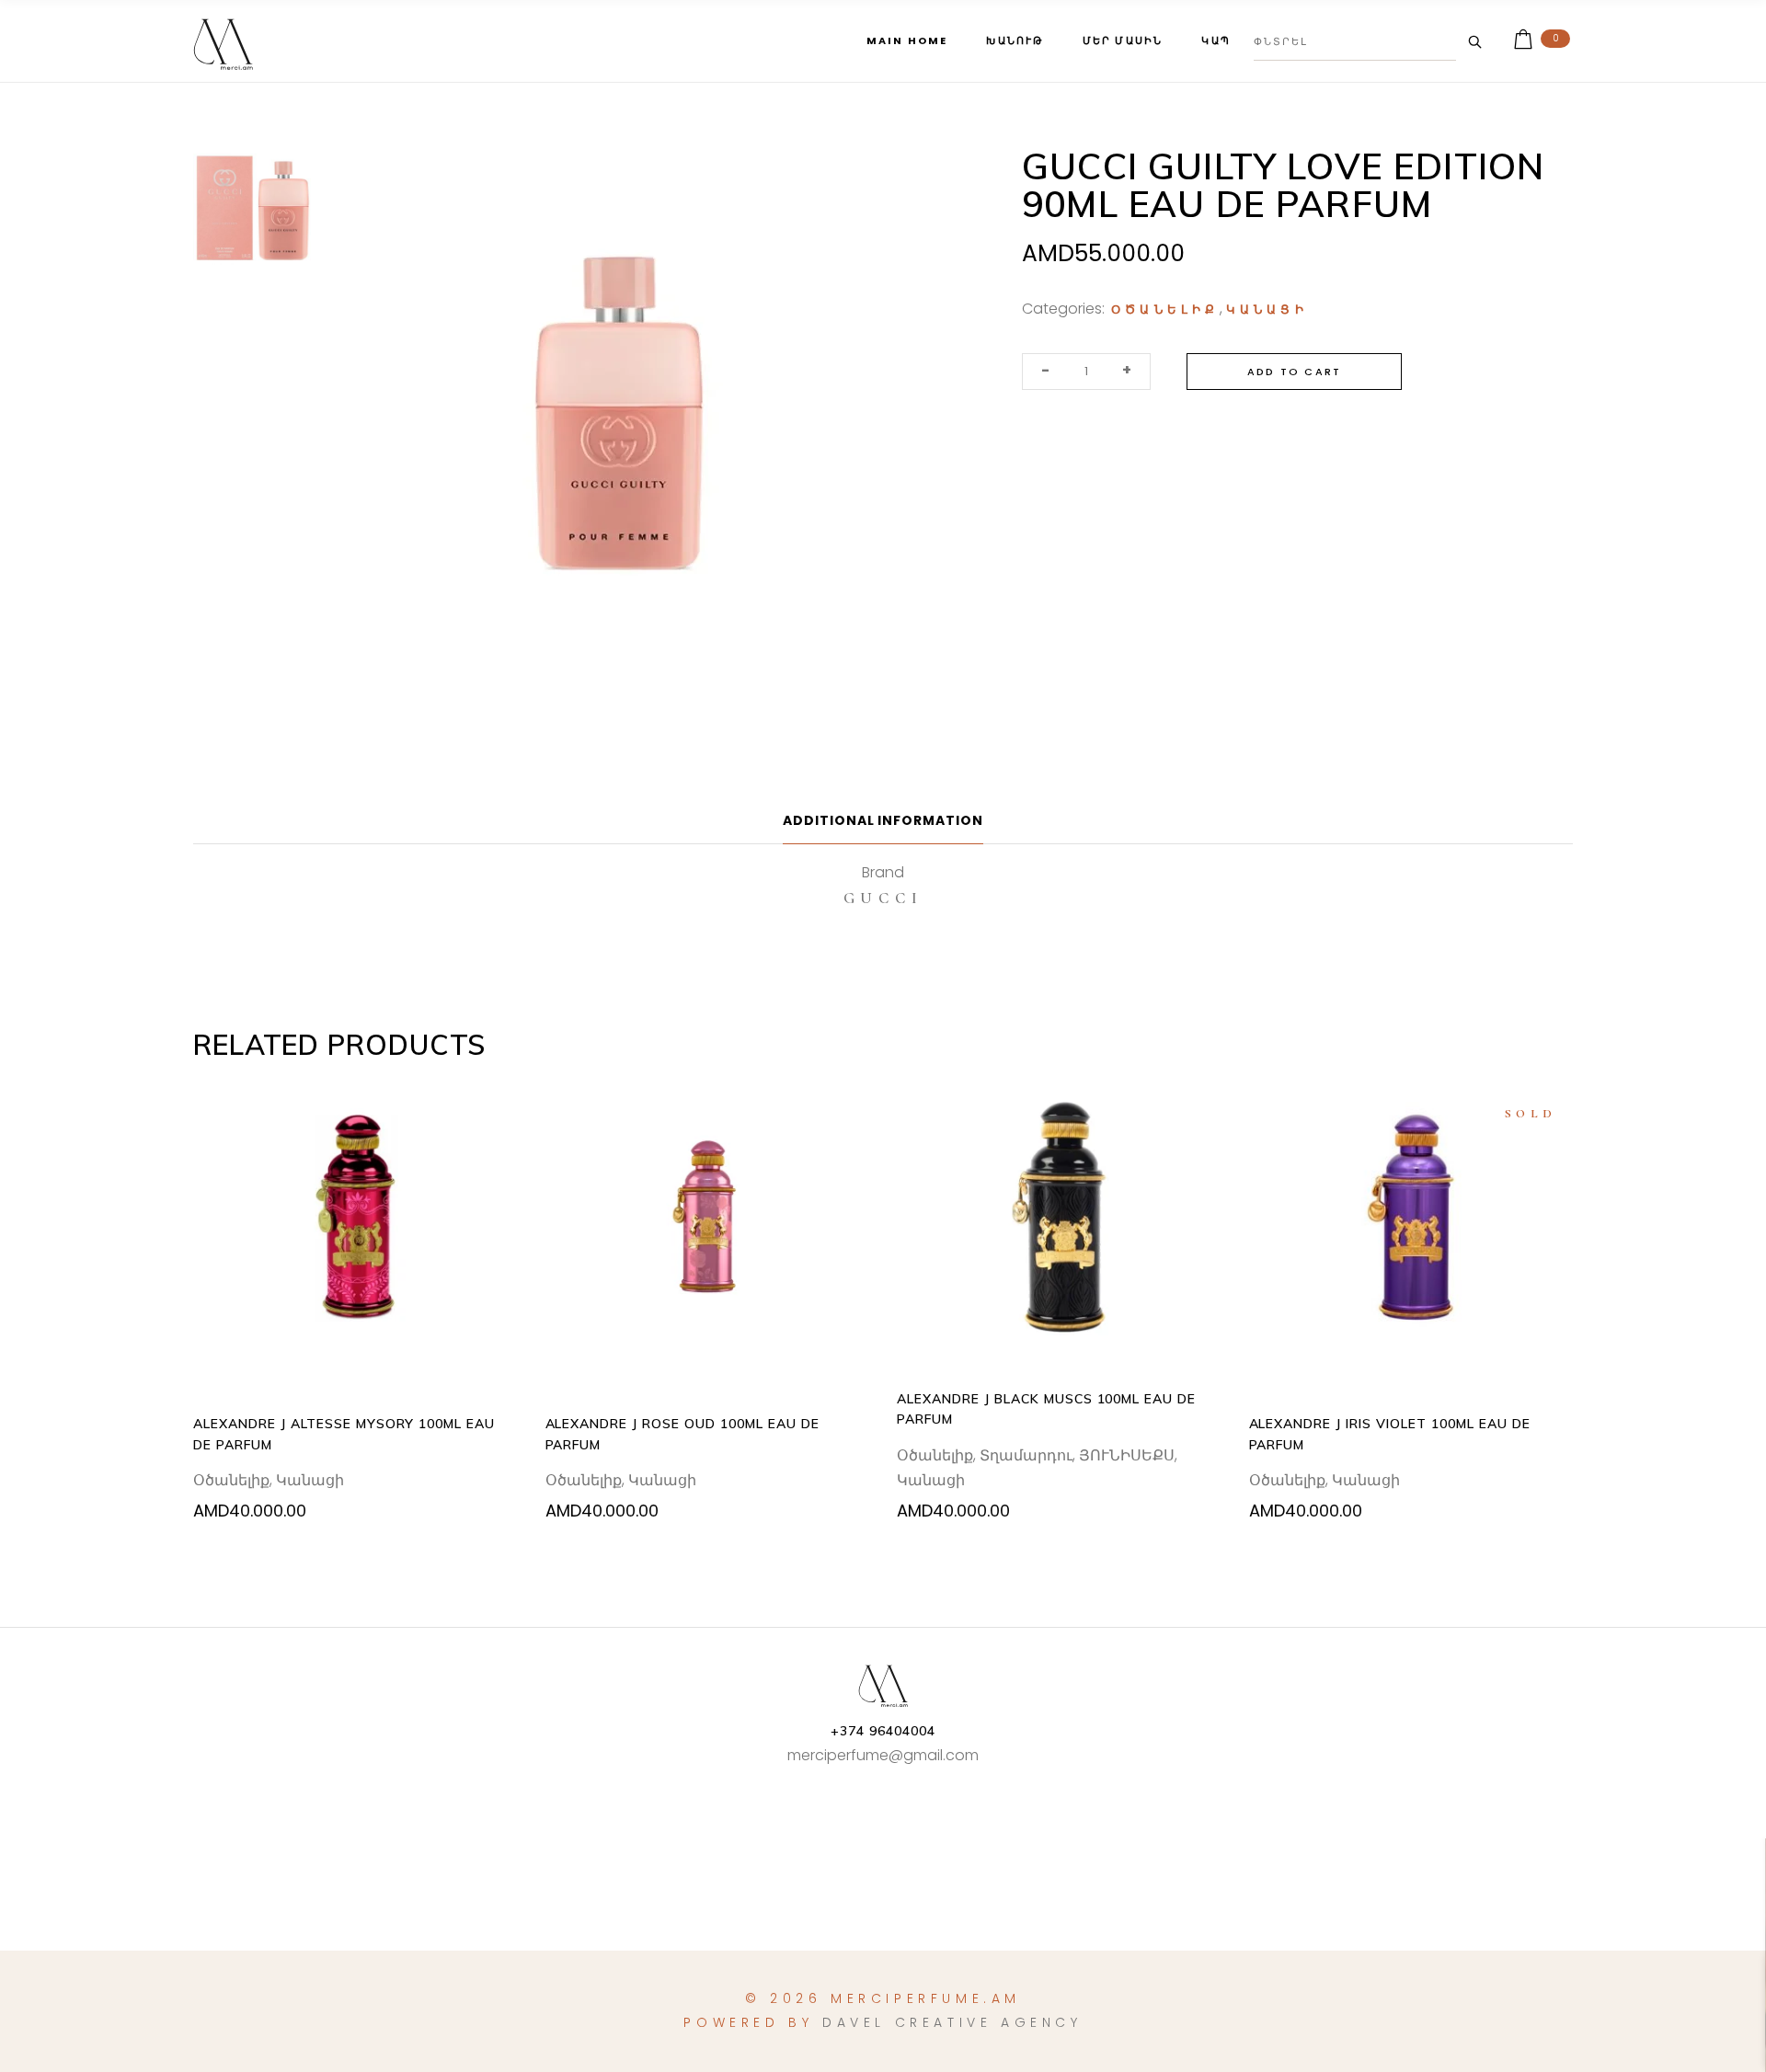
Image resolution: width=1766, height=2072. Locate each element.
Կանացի (1267, 310)
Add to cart (1294, 372)
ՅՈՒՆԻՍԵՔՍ (1127, 1455)
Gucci (883, 898)
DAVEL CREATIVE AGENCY (952, 2022)
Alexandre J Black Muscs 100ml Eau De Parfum (1046, 1409)
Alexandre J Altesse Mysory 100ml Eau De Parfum (344, 1434)
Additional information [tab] (883, 820)
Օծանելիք (1165, 310)
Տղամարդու (1026, 1455)
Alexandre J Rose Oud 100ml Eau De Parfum (682, 1434)
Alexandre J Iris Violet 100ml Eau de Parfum (1390, 1434)
